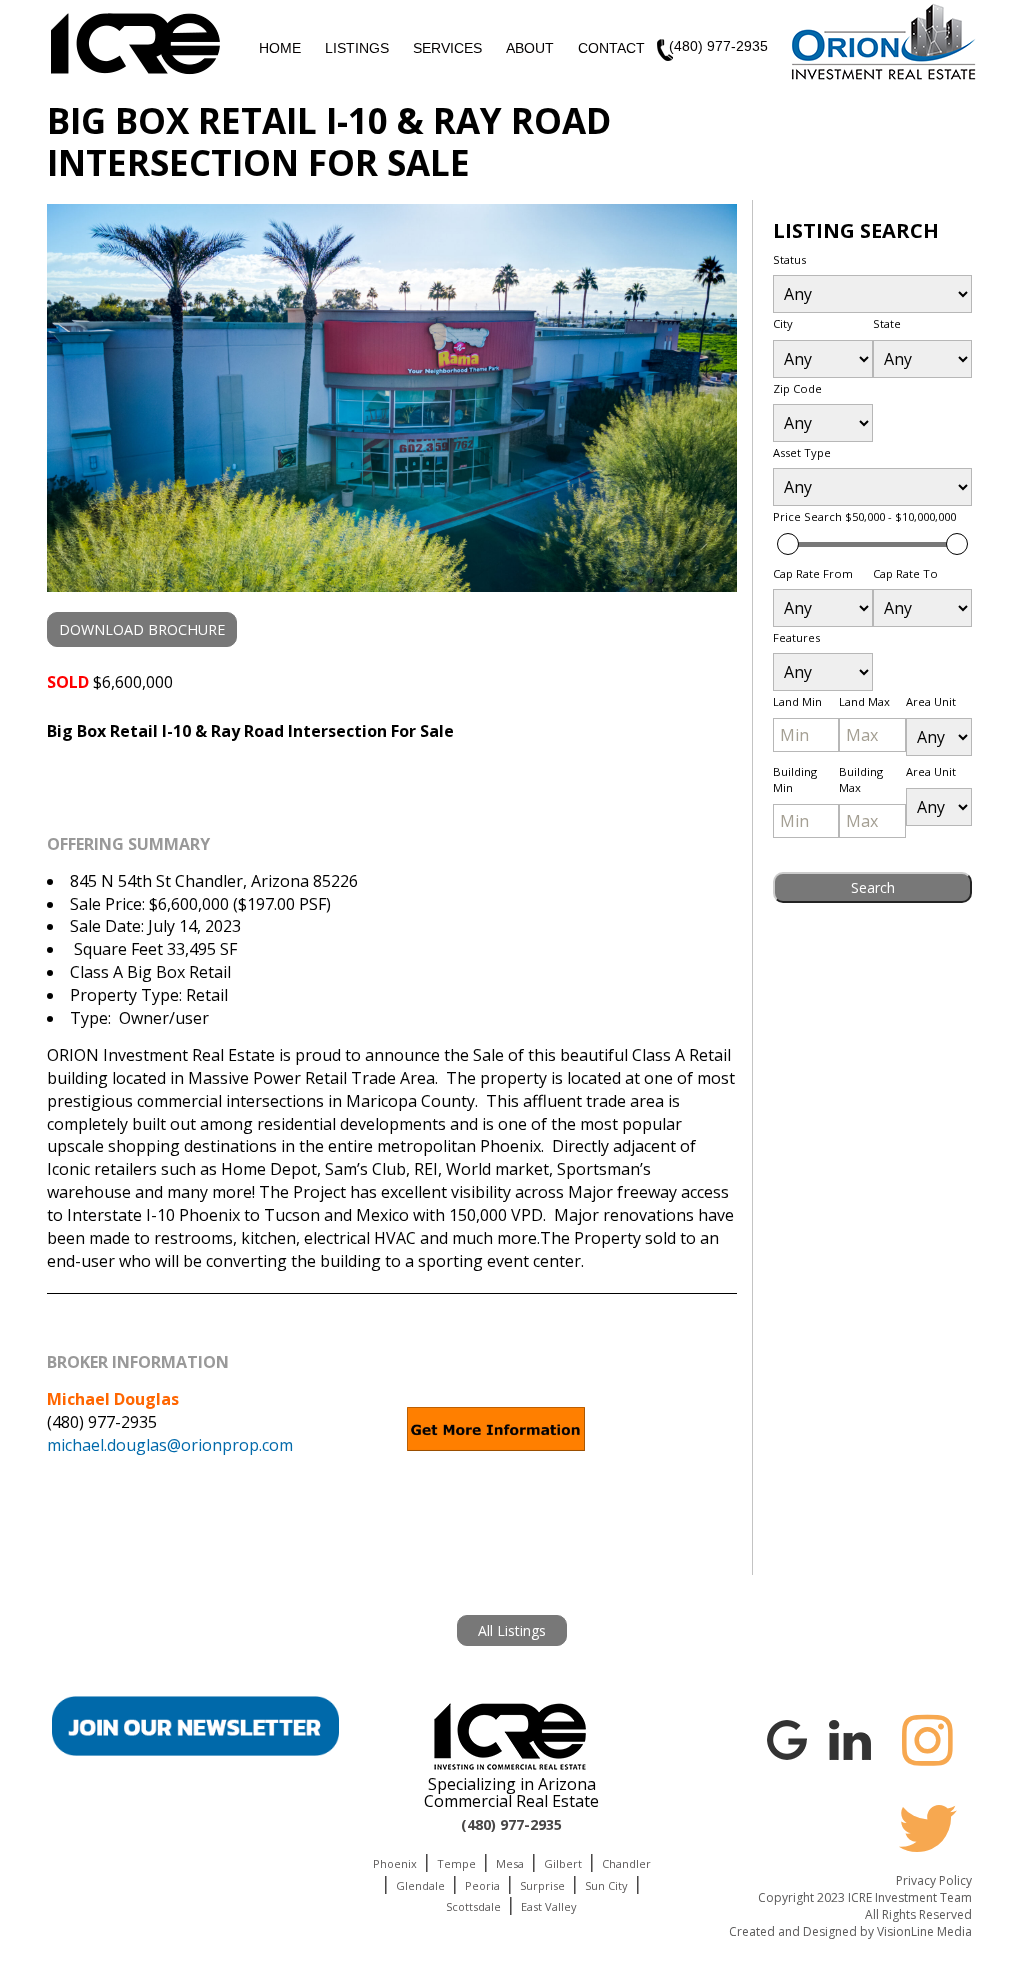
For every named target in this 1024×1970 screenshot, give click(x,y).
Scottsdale (473, 1906)
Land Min (797, 701)
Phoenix (395, 1863)
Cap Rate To (905, 573)
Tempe (456, 1863)
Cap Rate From (813, 573)
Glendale (420, 1885)
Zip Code (797, 388)
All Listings (512, 1630)
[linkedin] (850, 1738)
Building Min (795, 779)
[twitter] (928, 1828)
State (887, 323)
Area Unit (931, 701)
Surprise (542, 1885)
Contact (611, 48)
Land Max (864, 701)
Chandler (626, 1863)
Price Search (864, 516)
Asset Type (802, 452)
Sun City (606, 1885)
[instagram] (928, 1740)
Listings (357, 48)
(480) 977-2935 (718, 46)
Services (447, 48)
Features (796, 637)
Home (280, 48)
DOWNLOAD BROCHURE (142, 629)
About (530, 48)
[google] (787, 1738)
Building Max (861, 779)
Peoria (482, 1885)
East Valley (549, 1906)
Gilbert (563, 1863)
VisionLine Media (924, 1931)
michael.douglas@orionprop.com (170, 1445)
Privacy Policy (934, 1880)
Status (789, 259)
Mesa (510, 1863)
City (783, 323)
